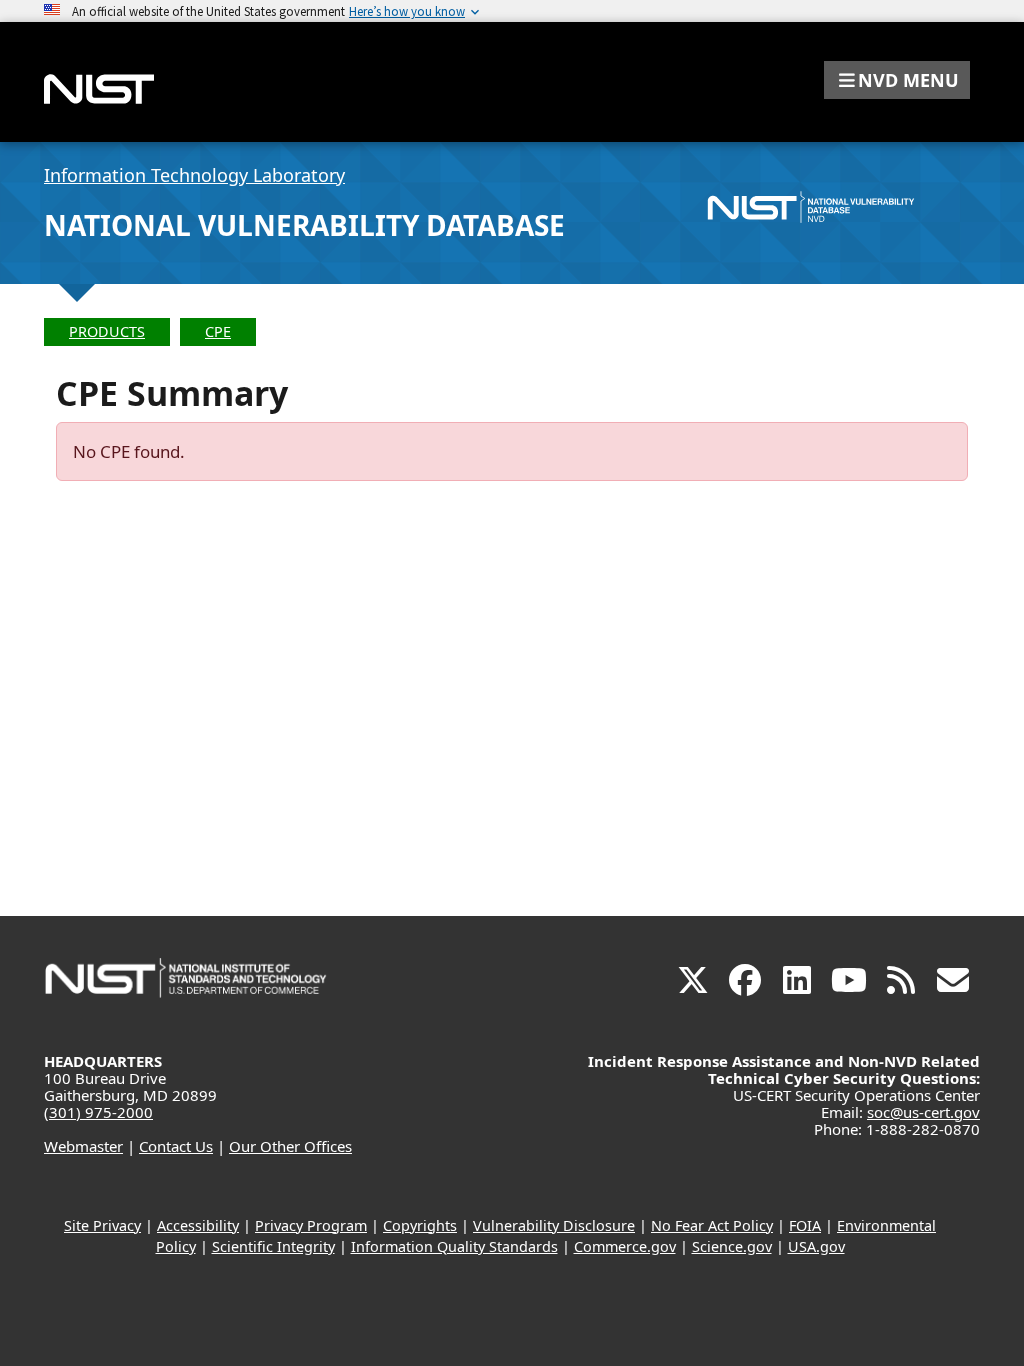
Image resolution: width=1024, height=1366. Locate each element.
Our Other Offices (290, 1146)
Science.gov (732, 1246)
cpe (218, 331)
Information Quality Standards (454, 1246)
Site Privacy (102, 1225)
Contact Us (176, 1146)
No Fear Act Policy (712, 1225)
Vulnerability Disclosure (554, 1225)
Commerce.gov (625, 1246)
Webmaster (83, 1146)
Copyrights (420, 1225)
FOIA (805, 1225)
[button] (897, 80)
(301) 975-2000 (98, 1112)
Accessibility (198, 1225)
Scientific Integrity (273, 1246)
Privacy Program (311, 1225)
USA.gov (816, 1246)
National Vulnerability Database (304, 225)
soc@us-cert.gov (923, 1112)
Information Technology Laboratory (194, 175)
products (107, 331)
